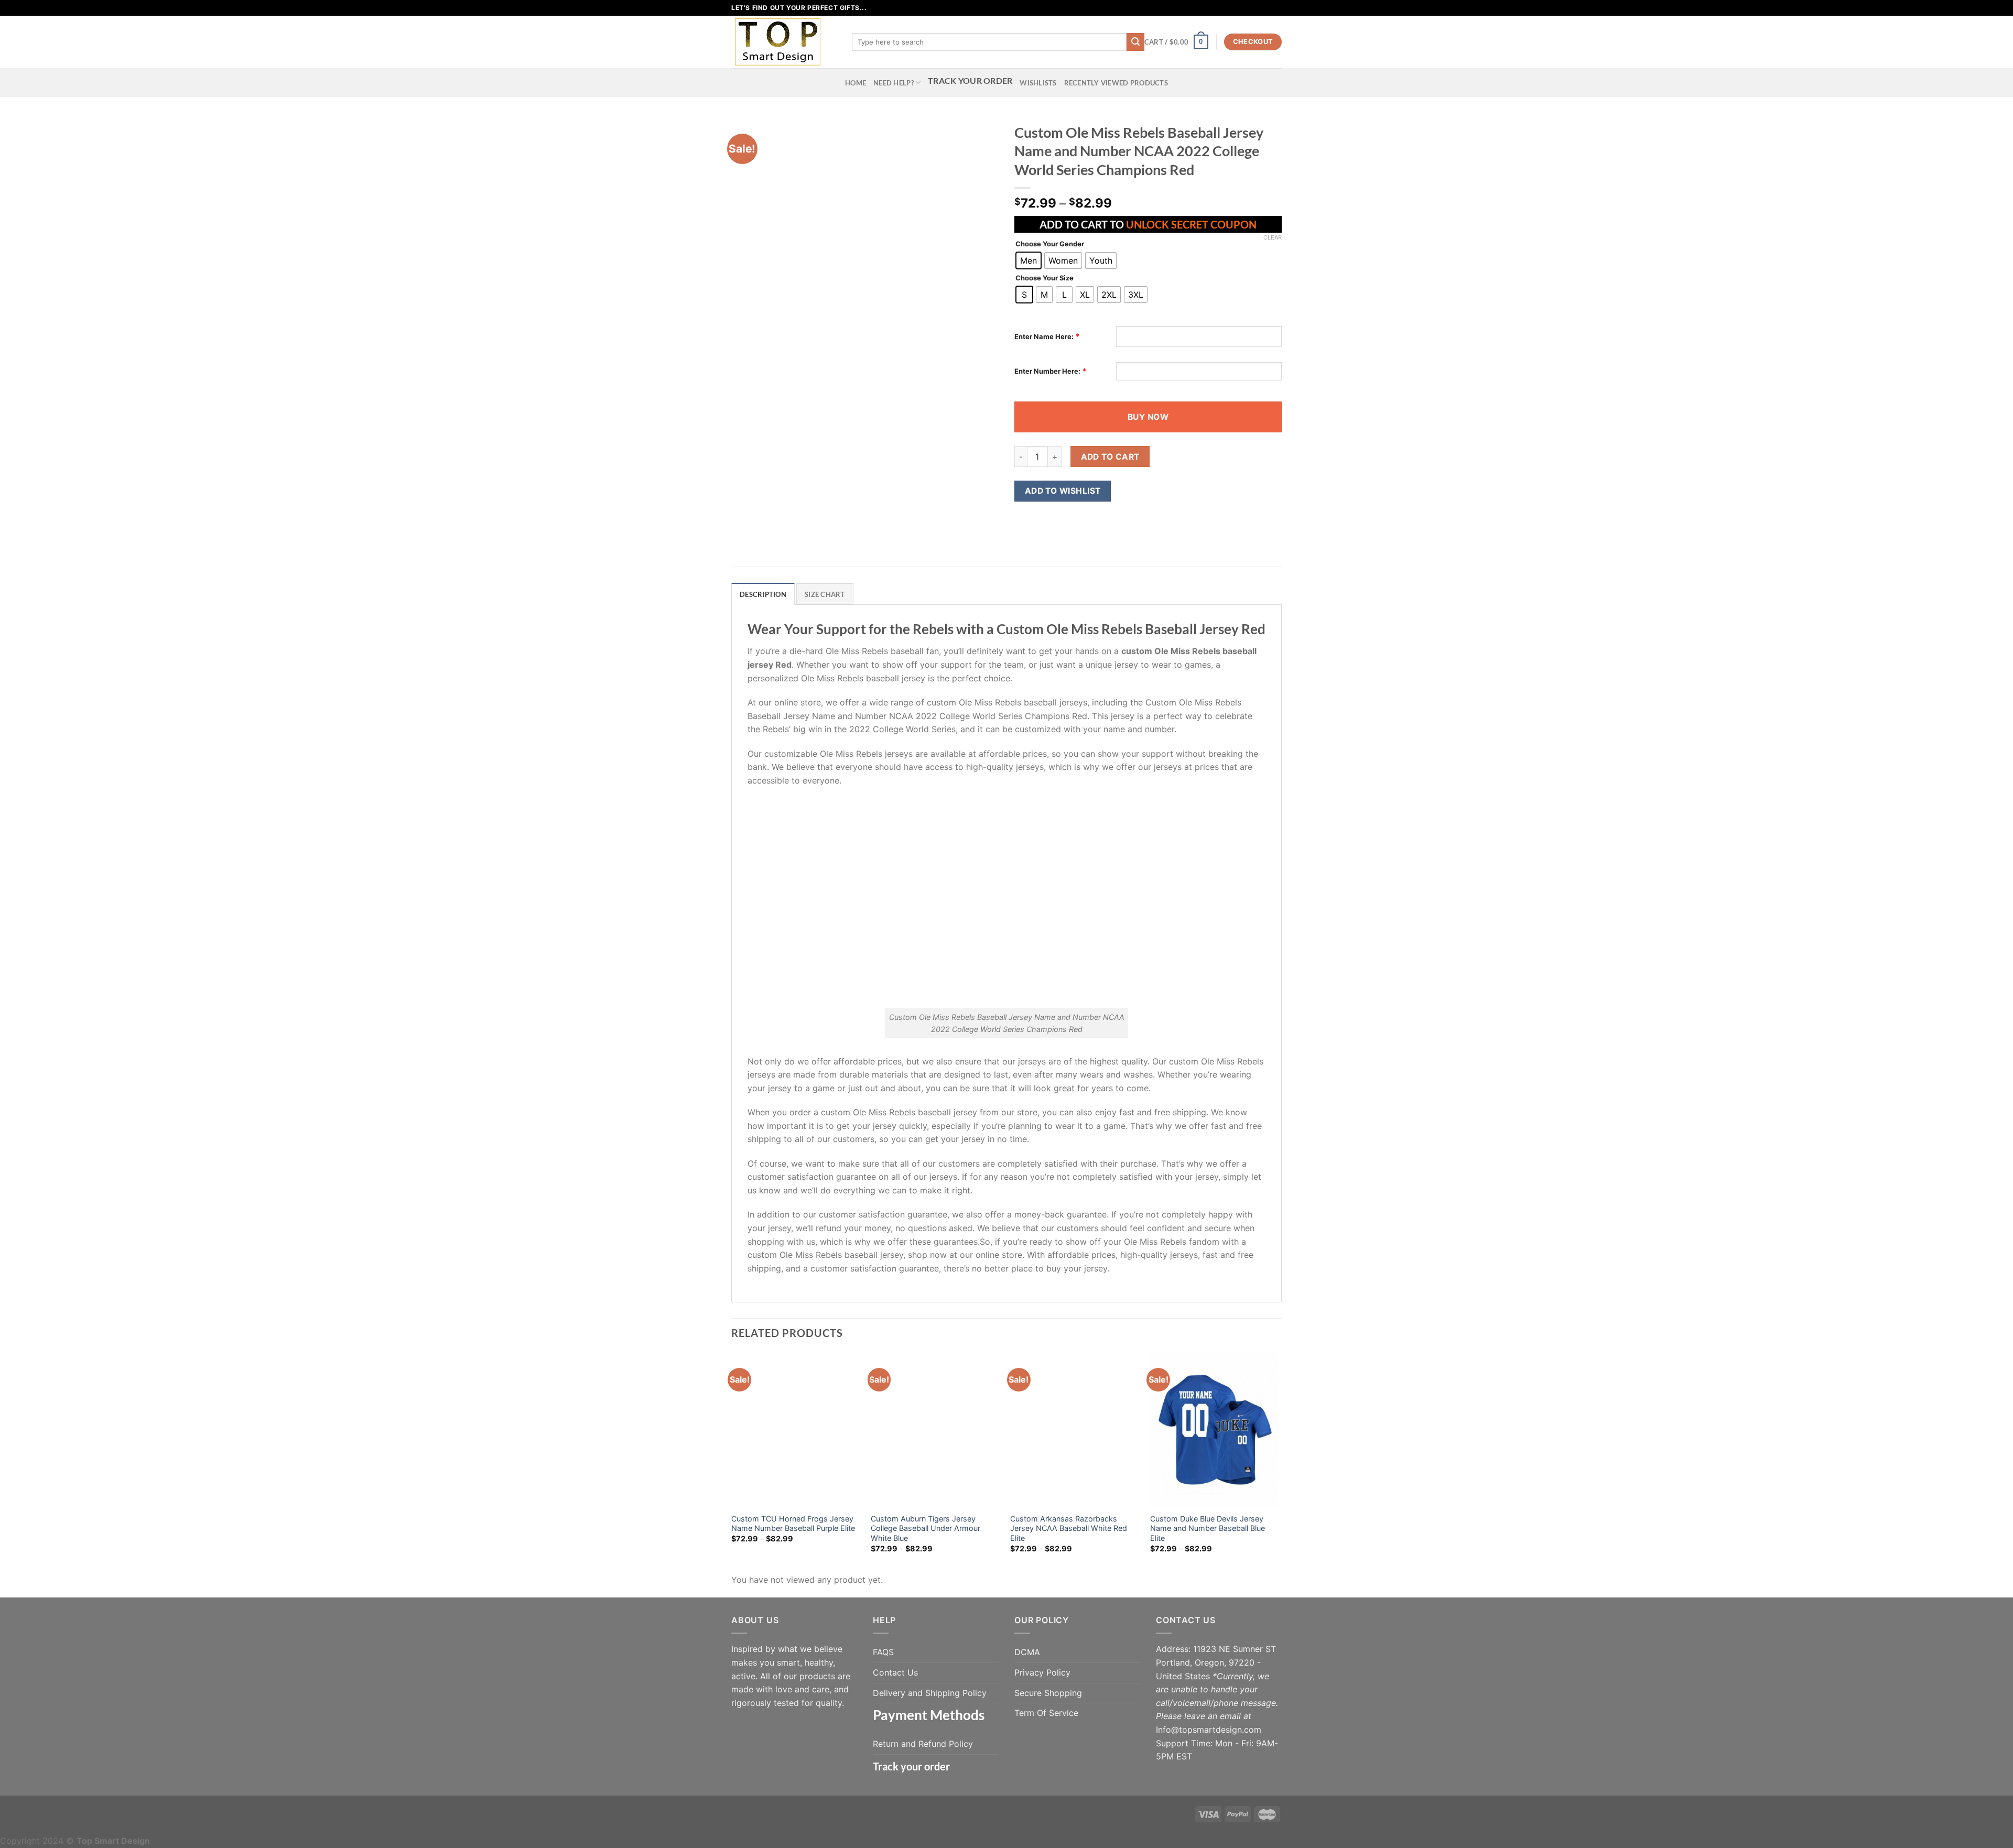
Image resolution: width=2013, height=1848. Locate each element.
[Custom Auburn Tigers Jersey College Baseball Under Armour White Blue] (935, 1430)
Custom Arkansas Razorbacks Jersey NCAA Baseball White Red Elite (1069, 1528)
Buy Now (1148, 417)
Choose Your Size (1045, 278)
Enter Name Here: (1044, 336)
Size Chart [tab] (825, 594)
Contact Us (895, 1672)
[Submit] (1135, 42)
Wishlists (1038, 83)
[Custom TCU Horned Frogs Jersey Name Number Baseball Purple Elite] (796, 1430)
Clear (1273, 237)
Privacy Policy (1042, 1672)
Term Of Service (1046, 1713)
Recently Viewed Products (1116, 83)
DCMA (1027, 1652)
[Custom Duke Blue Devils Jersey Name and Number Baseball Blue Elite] (1215, 1430)
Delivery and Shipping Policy (930, 1693)
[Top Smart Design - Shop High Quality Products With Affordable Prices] (784, 42)
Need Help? (894, 83)
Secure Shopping (1048, 1693)
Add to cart (1110, 457)
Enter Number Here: (1047, 371)
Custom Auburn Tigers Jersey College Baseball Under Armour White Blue (926, 1528)
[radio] (1029, 260)
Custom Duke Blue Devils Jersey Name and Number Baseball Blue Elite (1208, 1528)
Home (856, 83)
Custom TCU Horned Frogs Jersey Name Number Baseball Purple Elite (793, 1524)
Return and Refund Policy (923, 1744)
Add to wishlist (1063, 491)
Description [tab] (763, 594)
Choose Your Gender (1050, 244)
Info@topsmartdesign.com (1209, 1730)
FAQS (883, 1652)
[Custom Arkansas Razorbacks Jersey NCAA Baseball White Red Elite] (1075, 1430)
